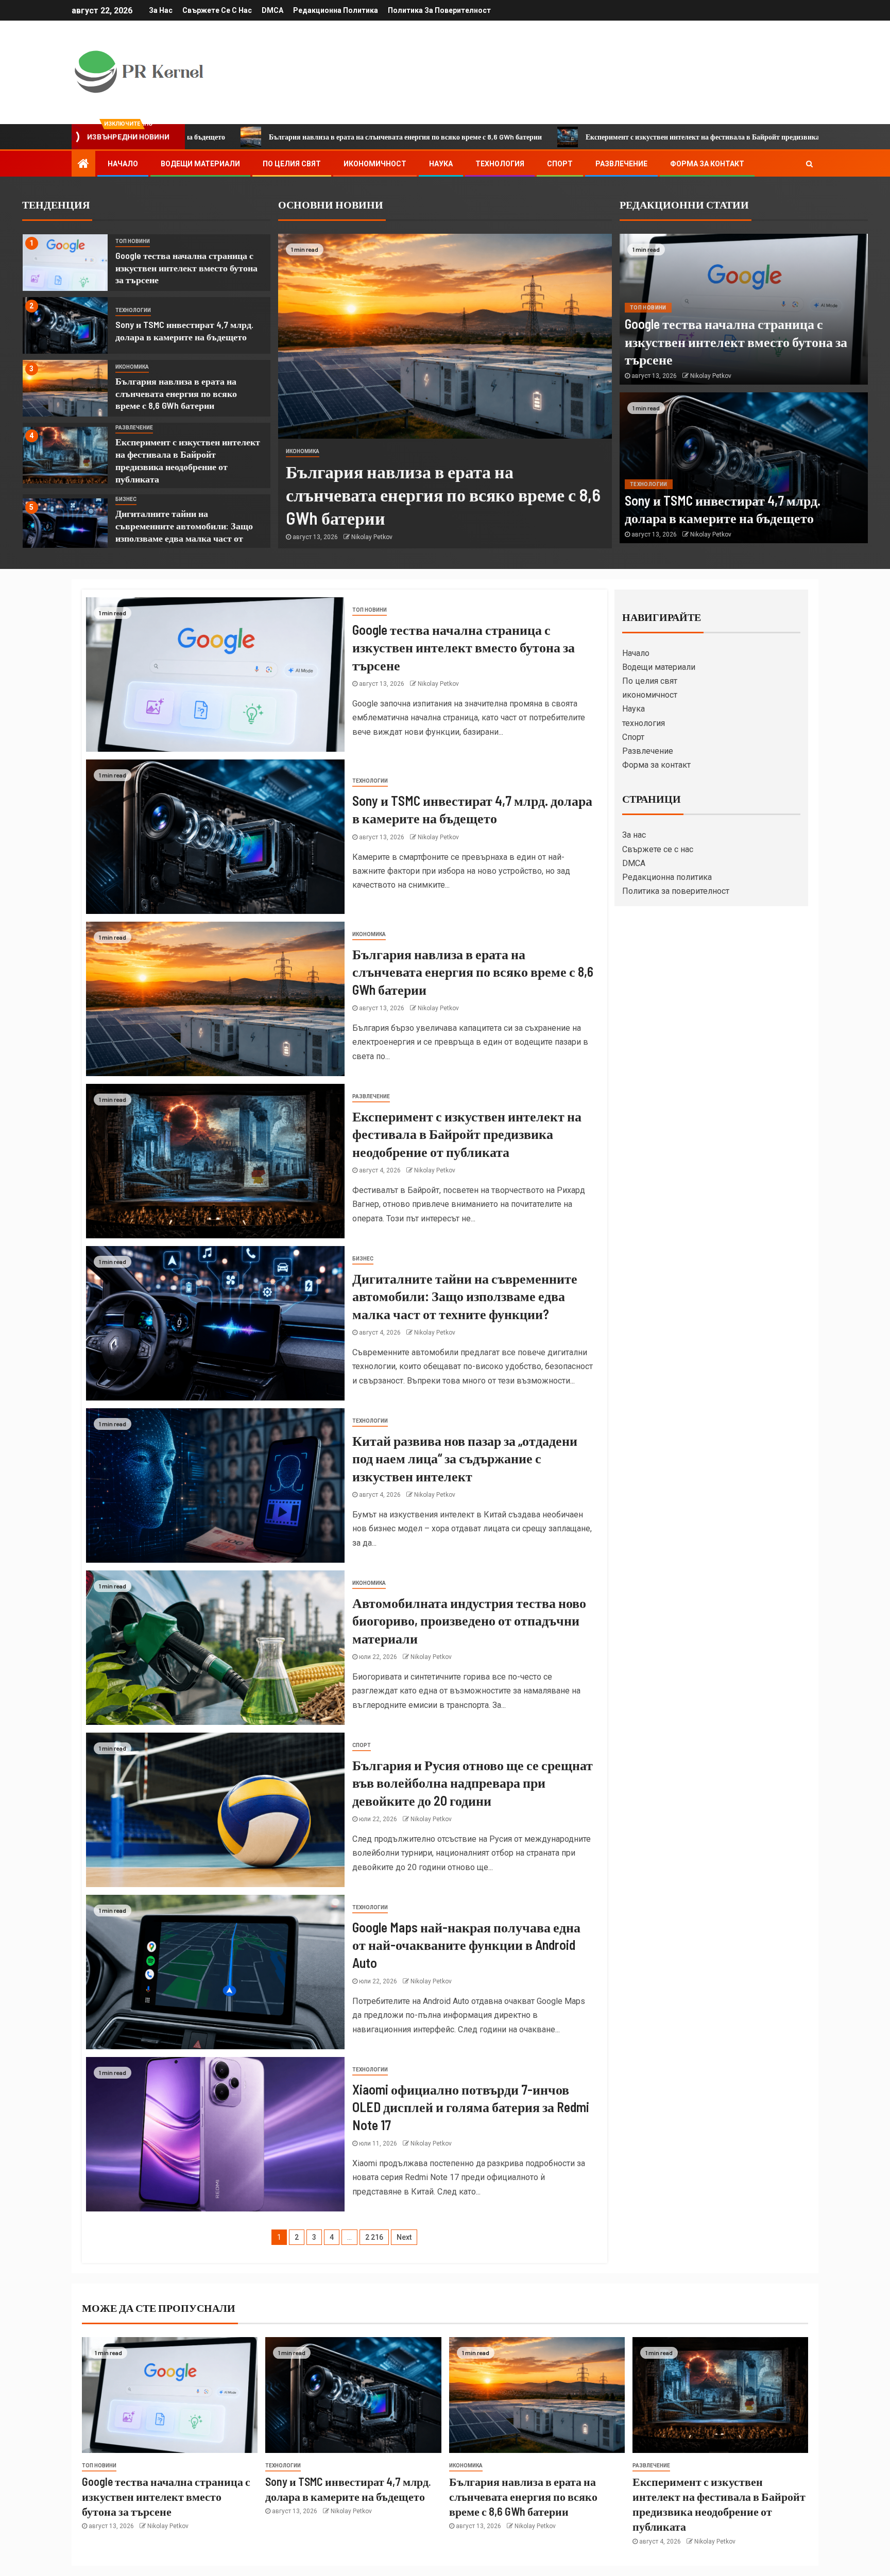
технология (500, 164)
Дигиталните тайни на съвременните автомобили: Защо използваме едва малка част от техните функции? (465, 1296)
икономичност (375, 164)
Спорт (560, 164)
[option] (147, 265)
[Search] (809, 164)
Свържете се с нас (217, 10)
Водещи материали (200, 164)
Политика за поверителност (439, 10)
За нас (161, 10)
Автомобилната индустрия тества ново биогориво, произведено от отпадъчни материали (469, 1620)
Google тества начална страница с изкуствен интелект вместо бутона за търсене (186, 268)
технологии (133, 310)
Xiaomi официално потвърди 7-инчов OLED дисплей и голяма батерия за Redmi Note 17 (471, 2107)
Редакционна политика (336, 10)
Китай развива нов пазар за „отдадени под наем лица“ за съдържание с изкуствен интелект (465, 1458)
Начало (123, 164)
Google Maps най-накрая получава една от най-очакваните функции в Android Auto (466, 1945)
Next (404, 2237)
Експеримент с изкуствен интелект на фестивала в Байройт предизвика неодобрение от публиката (560, 137)
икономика (132, 367)
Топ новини (133, 241)
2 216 (374, 2237)
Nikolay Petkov (372, 537)
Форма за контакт (707, 164)
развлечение (134, 428)
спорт (362, 1745)
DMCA (272, 10)
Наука (441, 164)
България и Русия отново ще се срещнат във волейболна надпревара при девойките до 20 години (473, 1783)
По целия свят (292, 164)
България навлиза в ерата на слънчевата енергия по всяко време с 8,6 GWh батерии (219, 137)
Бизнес (126, 499)
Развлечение (621, 164)
